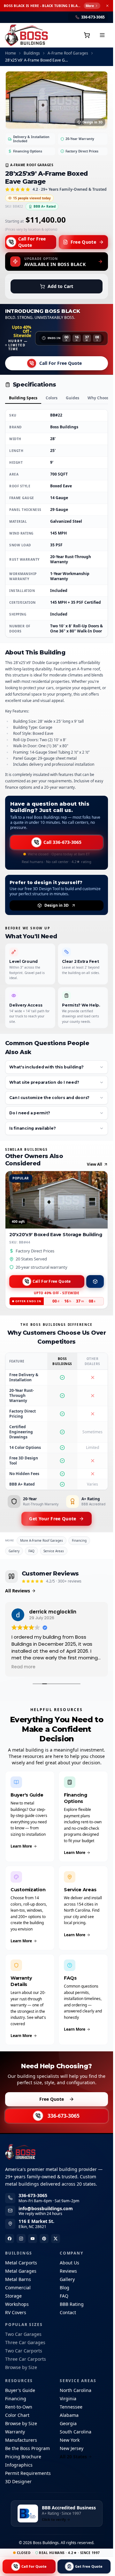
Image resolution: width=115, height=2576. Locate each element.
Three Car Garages (25, 2342)
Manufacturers (21, 2440)
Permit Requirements (28, 2473)
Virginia (68, 2399)
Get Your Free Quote (53, 1519)
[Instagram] (21, 2239)
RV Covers (16, 2312)
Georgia (68, 2423)
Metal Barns (18, 2279)
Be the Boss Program (27, 2448)
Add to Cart (60, 286)
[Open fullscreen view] (57, 100)
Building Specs (23, 398)
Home (11, 53)
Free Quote (84, 242)
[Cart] (87, 35)
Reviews (68, 2271)
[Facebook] (10, 2239)
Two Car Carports (24, 2351)
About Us (69, 2263)
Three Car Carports (26, 2359)
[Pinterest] (44, 2239)
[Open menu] (102, 35)
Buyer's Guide (20, 2390)
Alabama (69, 2415)
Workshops (17, 2304)
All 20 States (73, 2457)
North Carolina (76, 2390)
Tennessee (71, 2407)
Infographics (19, 2465)
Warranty (15, 2432)
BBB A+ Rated (45, 206)
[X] (56, 2239)
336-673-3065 (64, 2116)
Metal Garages (21, 2271)
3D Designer (18, 2481)
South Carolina (76, 2432)
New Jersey (72, 2448)
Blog (65, 2288)
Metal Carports (21, 2263)
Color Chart (17, 2415)
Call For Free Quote (32, 242)
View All (95, 1164)
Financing (79, 1540)
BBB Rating (72, 2304)
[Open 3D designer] (95, 1281)
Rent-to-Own (19, 2407)
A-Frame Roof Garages (68, 53)
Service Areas (54, 1551)
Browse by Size (21, 2367)
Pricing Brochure (23, 2457)
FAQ (31, 1551)
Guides (73, 398)
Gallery (14, 1551)
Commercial (18, 2288)
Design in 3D (92, 122)
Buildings (32, 53)
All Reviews (18, 1591)
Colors (52, 398)
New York (70, 2440)
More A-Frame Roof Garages (42, 1540)
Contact (68, 2312)
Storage (13, 2296)
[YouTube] (33, 2239)
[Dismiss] (107, 6)
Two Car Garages (23, 2334)
